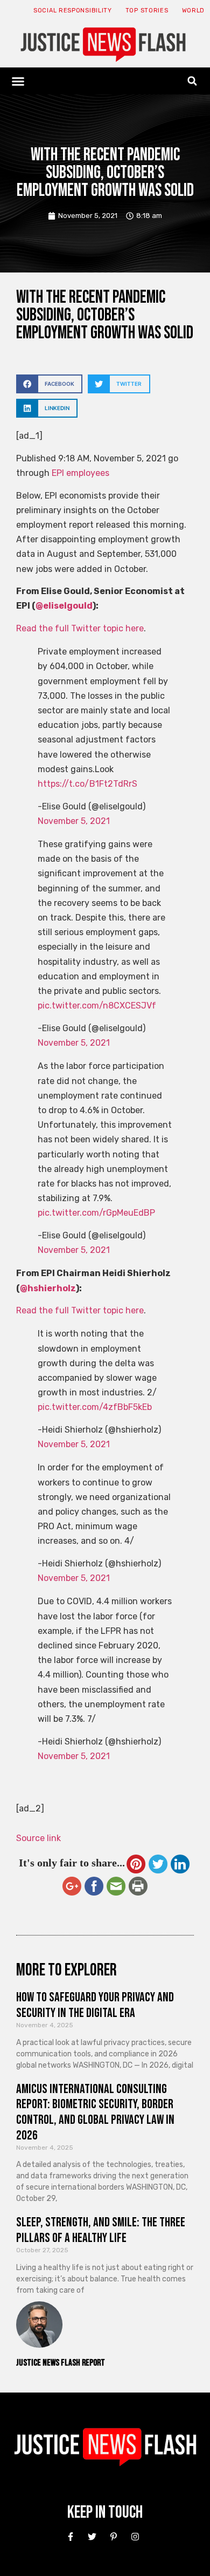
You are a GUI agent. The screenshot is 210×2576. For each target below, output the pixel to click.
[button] (18, 81)
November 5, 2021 (74, 821)
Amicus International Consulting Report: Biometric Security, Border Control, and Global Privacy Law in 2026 (95, 2112)
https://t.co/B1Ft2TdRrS (87, 784)
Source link (38, 1838)
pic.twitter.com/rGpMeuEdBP (96, 1213)
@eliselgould (64, 606)
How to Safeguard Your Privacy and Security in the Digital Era (95, 2005)
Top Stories (147, 11)
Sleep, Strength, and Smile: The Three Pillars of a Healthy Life (101, 2230)
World (194, 11)
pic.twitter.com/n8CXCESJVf (97, 1006)
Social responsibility (73, 11)
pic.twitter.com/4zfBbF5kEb (95, 1407)
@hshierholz (48, 1288)
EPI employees (80, 473)
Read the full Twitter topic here (80, 628)
